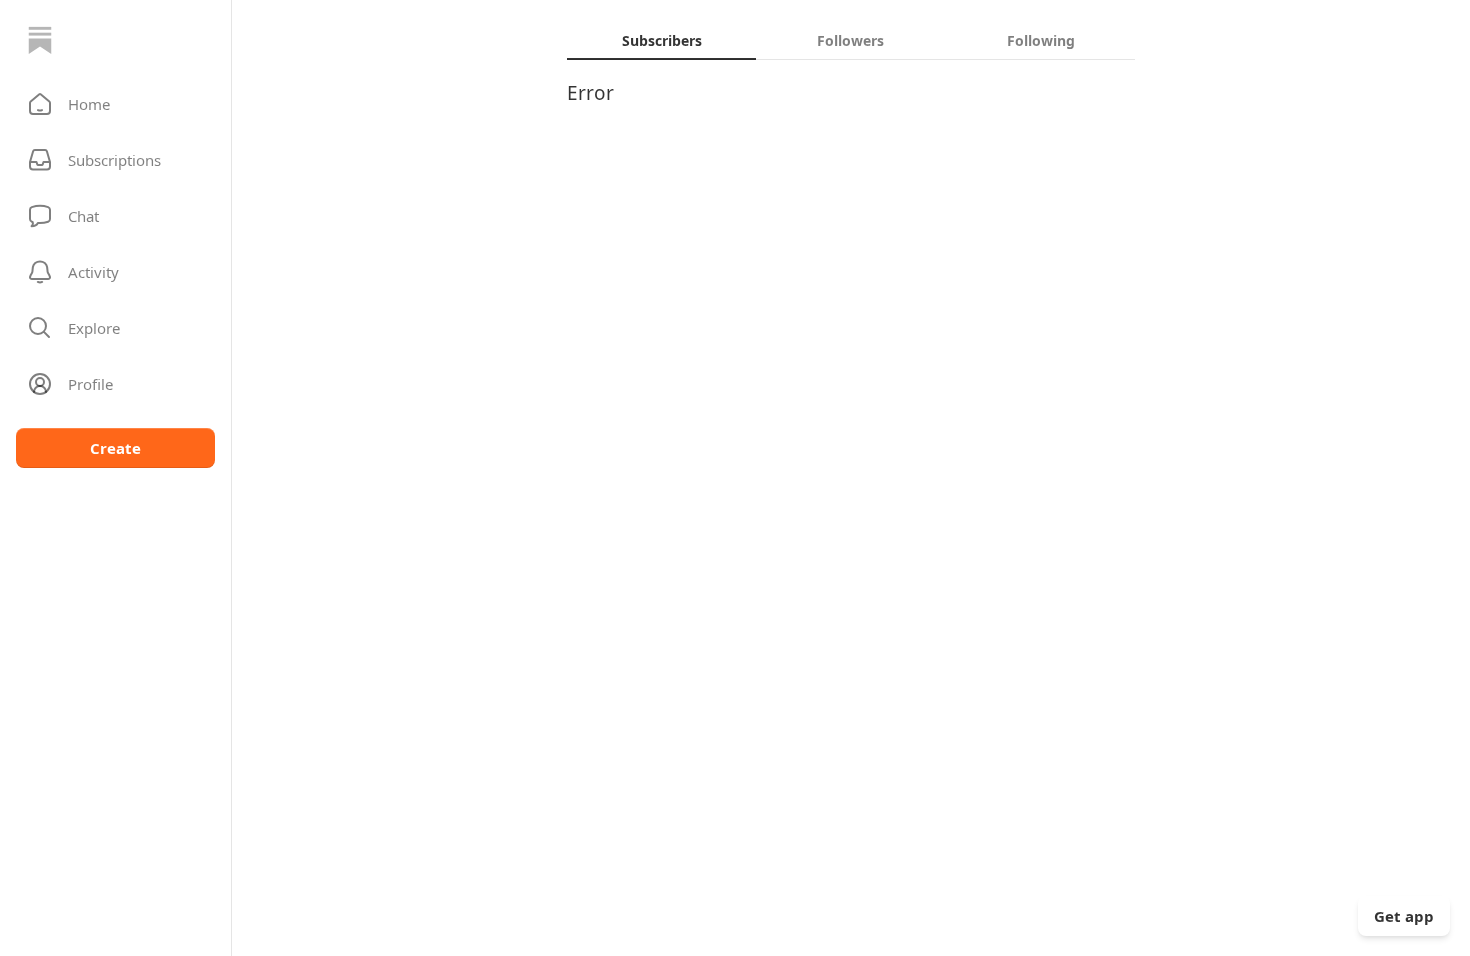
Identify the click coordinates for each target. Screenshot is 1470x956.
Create (115, 448)
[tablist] (851, 40)
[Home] (40, 40)
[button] (115, 104)
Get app (1404, 916)
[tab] (661, 40)
